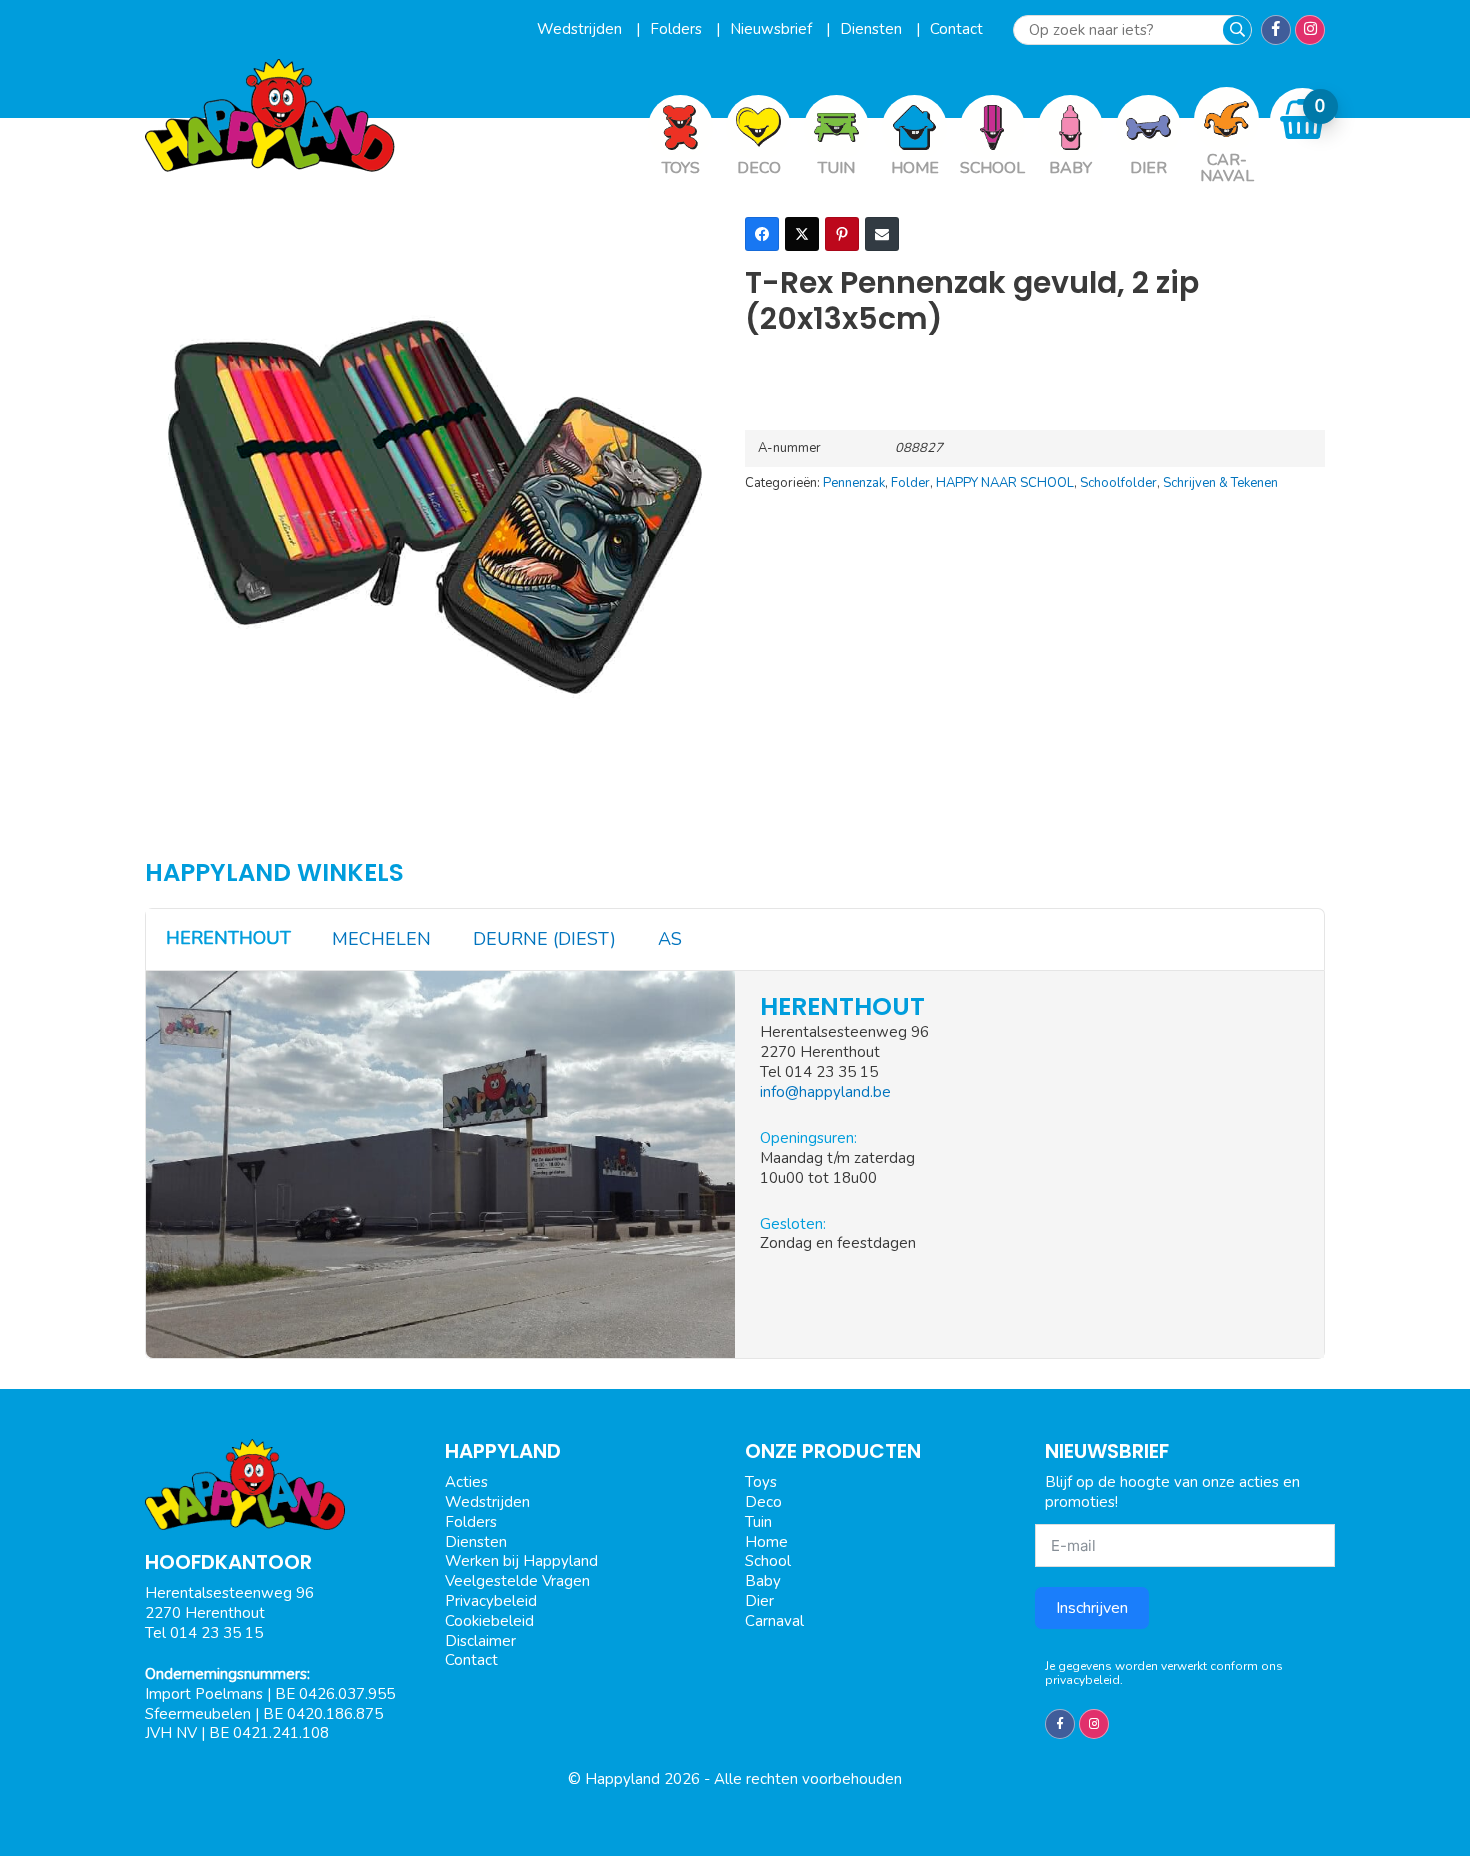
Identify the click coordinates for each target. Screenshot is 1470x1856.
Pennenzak (854, 483)
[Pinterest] (842, 234)
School (768, 1561)
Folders (678, 29)
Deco (763, 1502)
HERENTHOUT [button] (228, 938)
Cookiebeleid (489, 1621)
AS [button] (670, 939)
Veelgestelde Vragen (517, 1581)
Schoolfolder (1118, 483)
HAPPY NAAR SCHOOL (1005, 483)
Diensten (873, 29)
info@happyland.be (825, 1092)
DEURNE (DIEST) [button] (544, 939)
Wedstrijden (581, 29)
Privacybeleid (491, 1601)
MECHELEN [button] (381, 939)
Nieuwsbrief (773, 29)
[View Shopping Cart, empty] (1303, 119)
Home (766, 1542)
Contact (956, 29)
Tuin (758, 1522)
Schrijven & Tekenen (1220, 483)
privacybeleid (1082, 1680)
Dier (759, 1601)
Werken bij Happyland (521, 1561)
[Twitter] (802, 234)
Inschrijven (1092, 1608)
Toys (761, 1482)
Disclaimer (480, 1641)
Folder (910, 483)
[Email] (882, 234)
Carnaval (774, 1621)
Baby (763, 1581)
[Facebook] (762, 234)
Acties (466, 1482)
